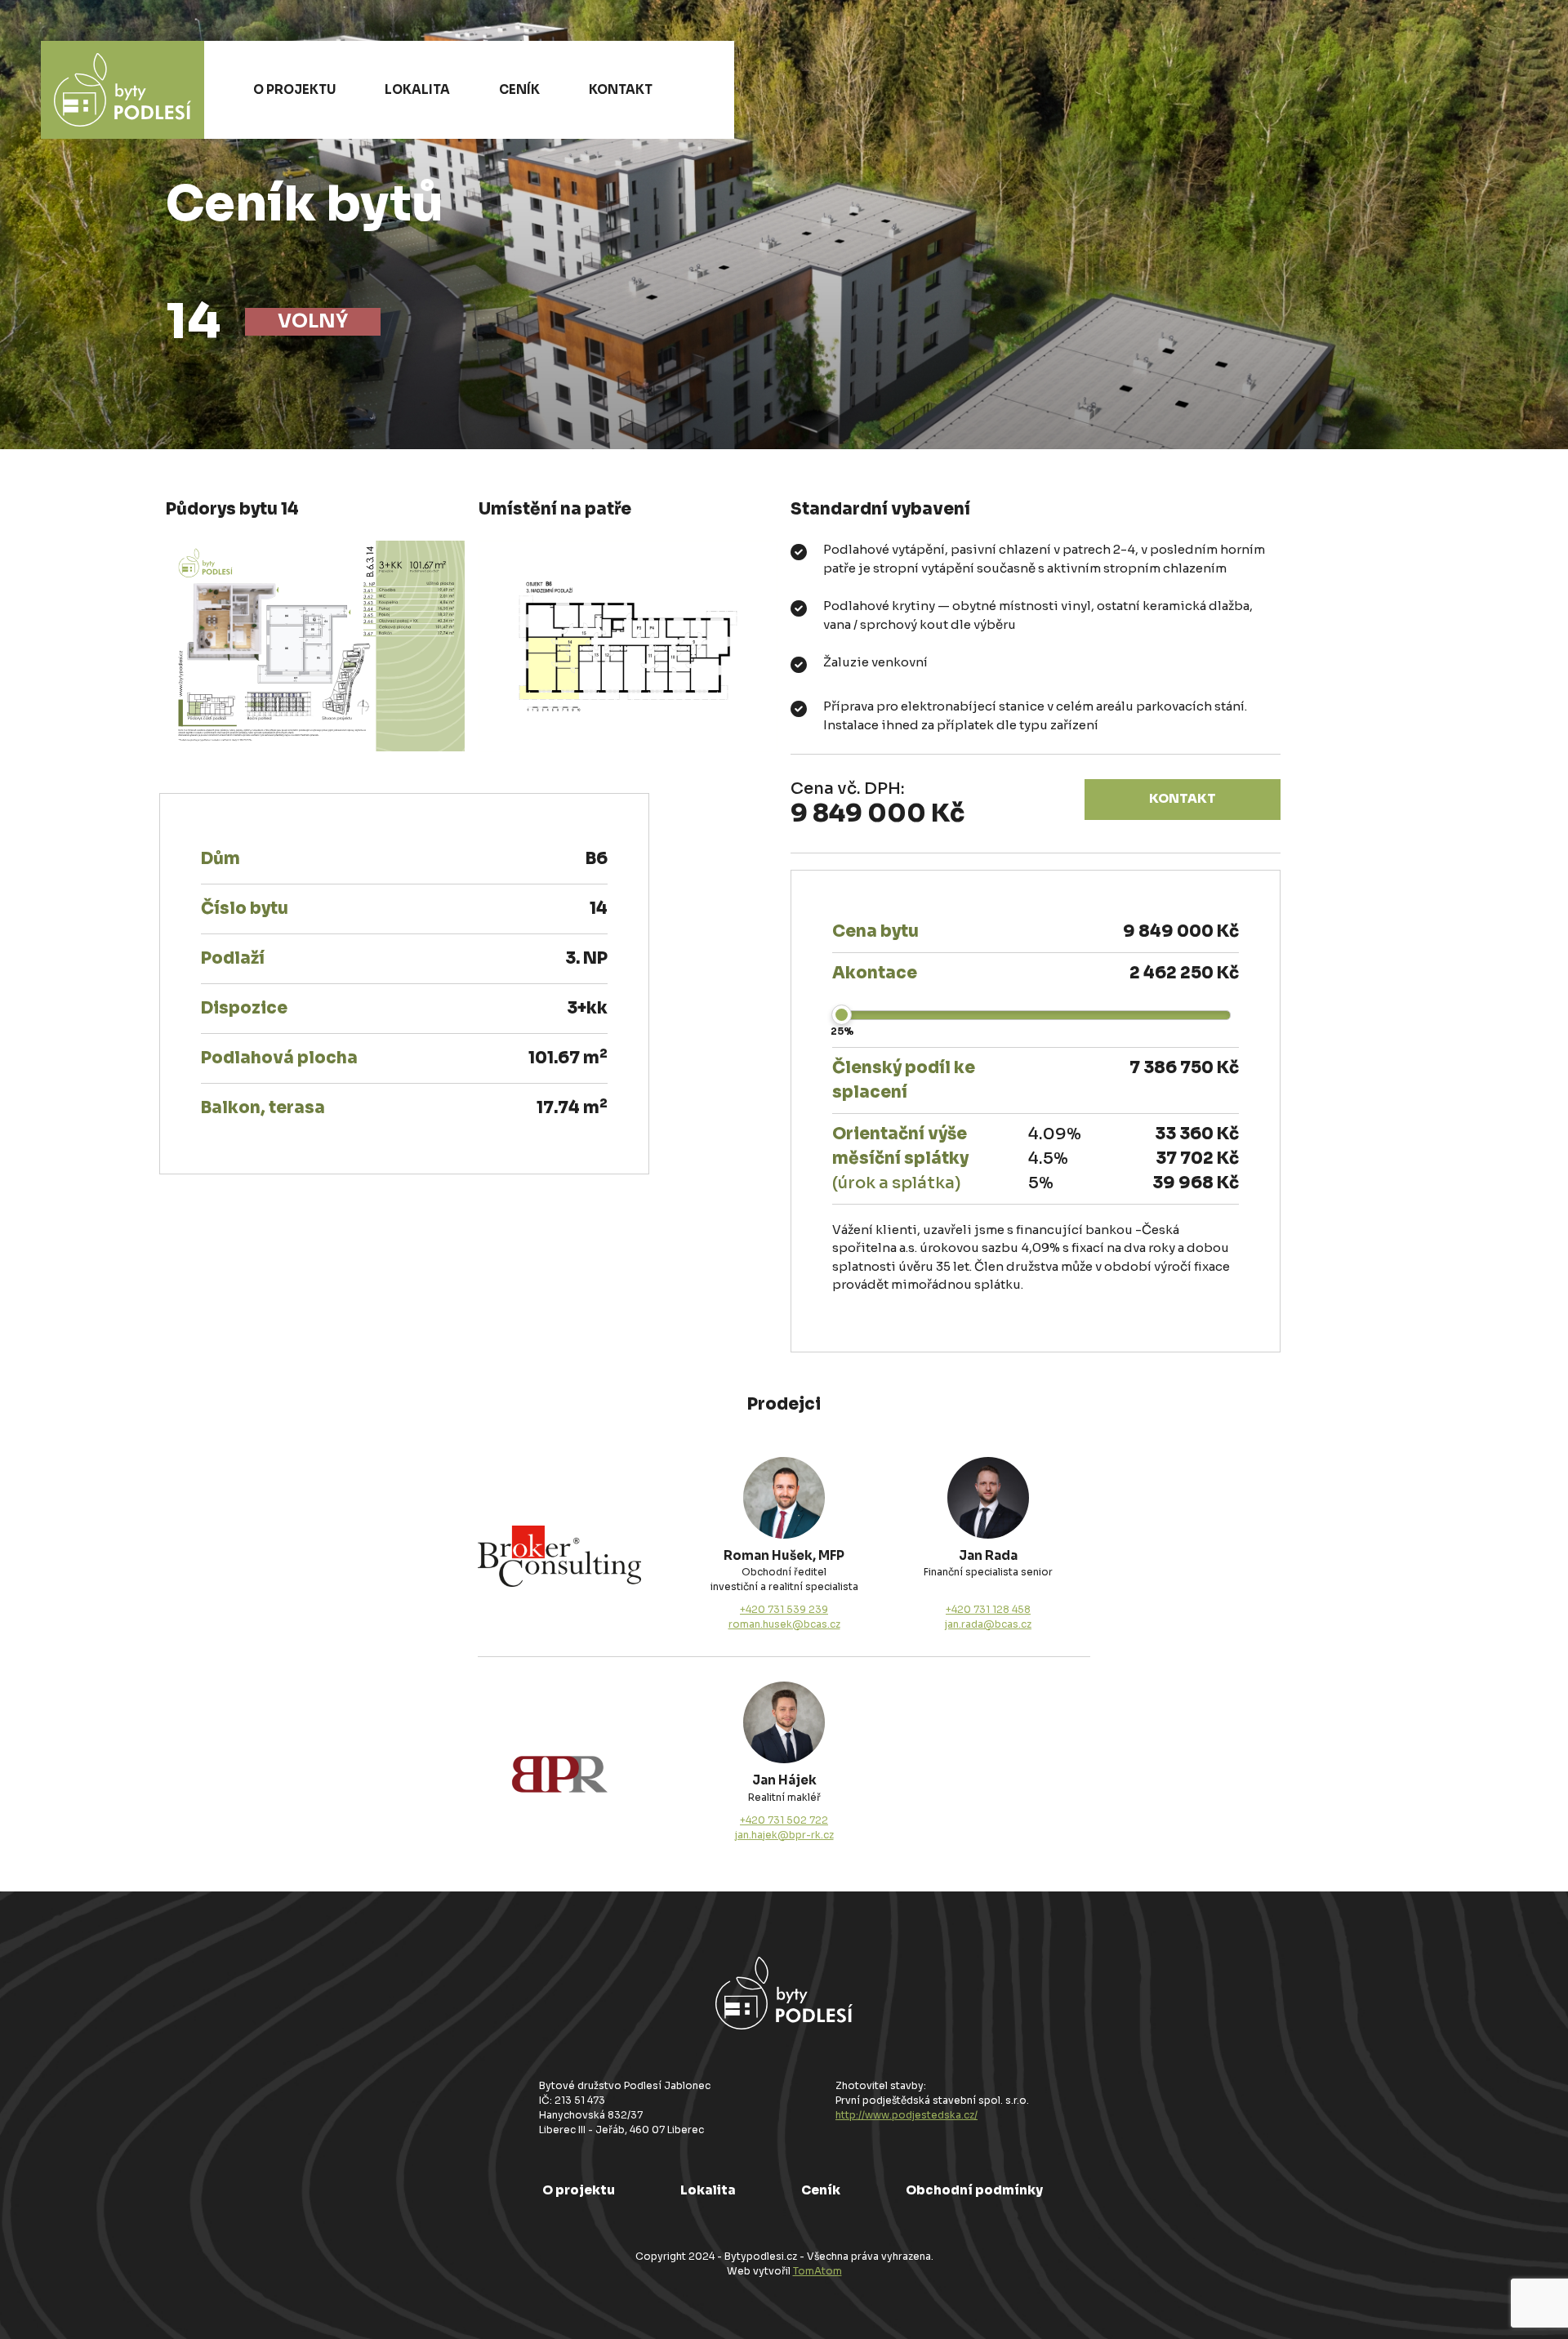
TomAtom (817, 2271)
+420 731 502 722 (784, 1820)
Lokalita (417, 89)
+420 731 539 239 (784, 1609)
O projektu (294, 89)
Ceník (519, 89)
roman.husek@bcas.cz (784, 1624)
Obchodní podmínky (974, 2190)
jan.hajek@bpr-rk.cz (784, 1835)
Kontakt (621, 89)
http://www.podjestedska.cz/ (906, 2115)
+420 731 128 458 (988, 1609)
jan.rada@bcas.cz (988, 1624)
